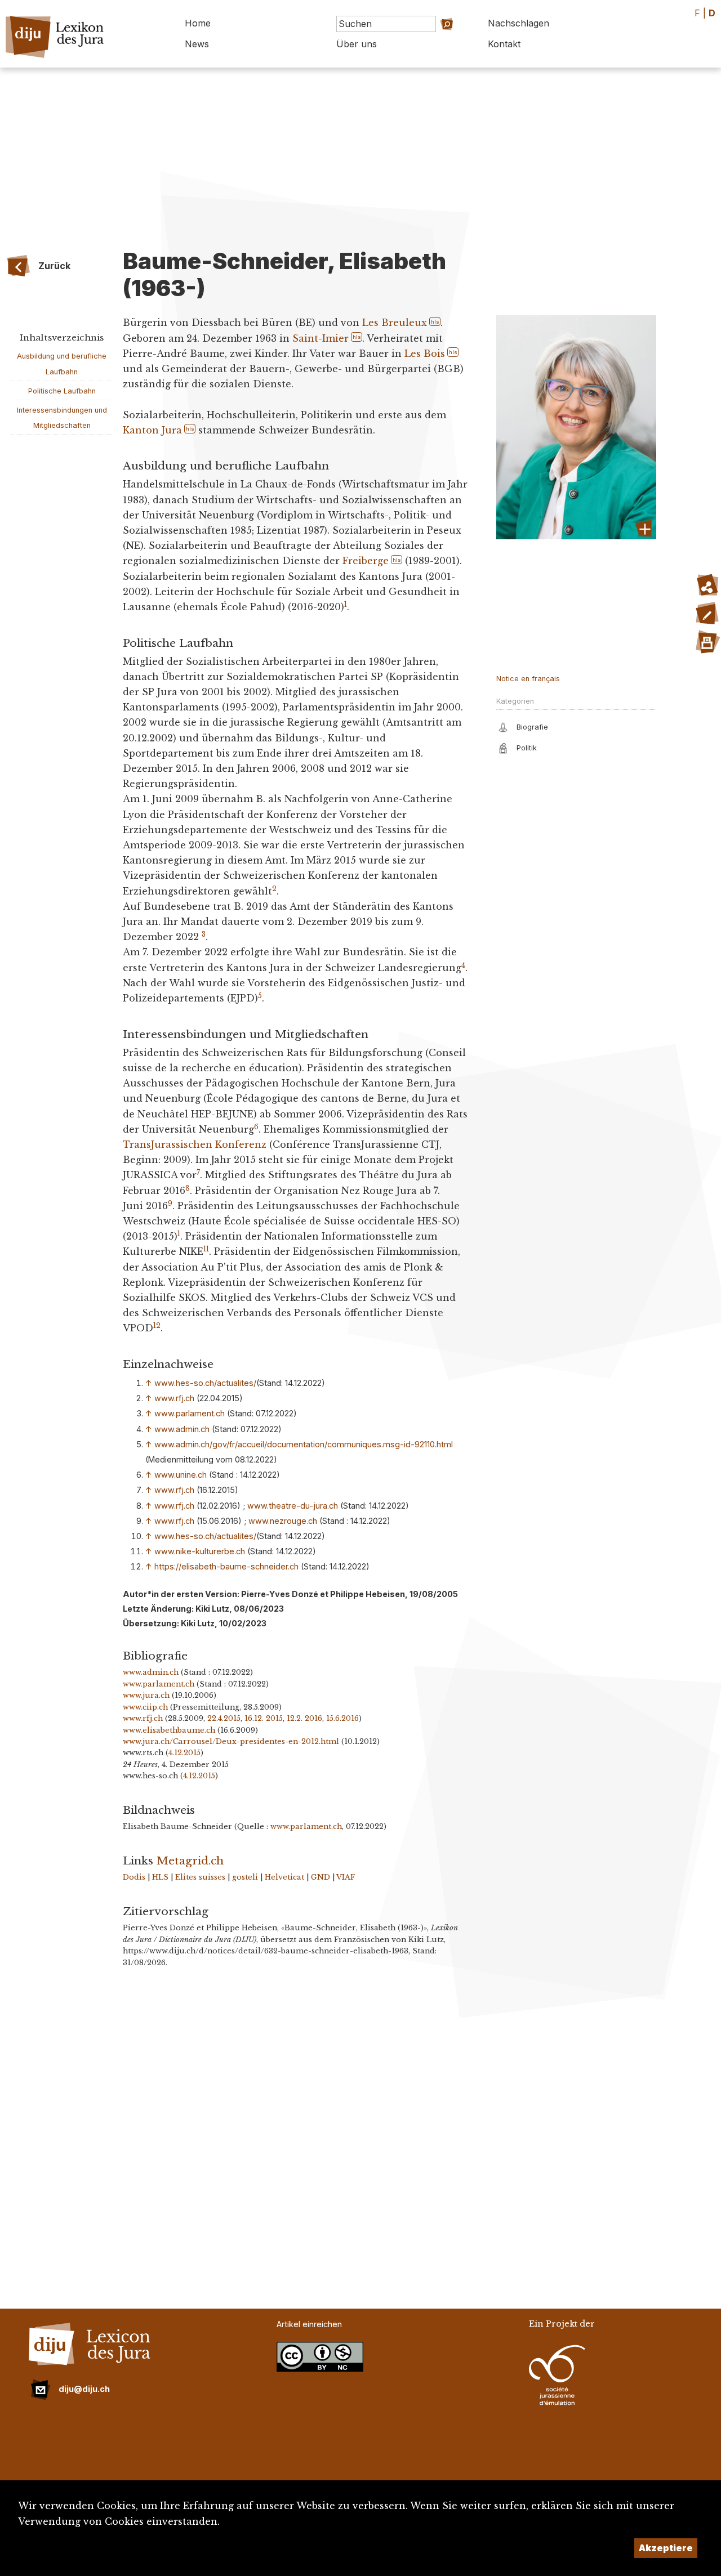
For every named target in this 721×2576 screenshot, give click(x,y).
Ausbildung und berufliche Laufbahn (62, 364)
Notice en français (528, 679)
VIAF (346, 1877)
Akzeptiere (666, 2548)
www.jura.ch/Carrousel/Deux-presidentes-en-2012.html (231, 1741)
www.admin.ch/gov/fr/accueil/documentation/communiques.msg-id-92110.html (304, 1444)
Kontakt (504, 44)
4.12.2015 (184, 1753)
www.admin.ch (182, 1429)
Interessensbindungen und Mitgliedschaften (62, 418)
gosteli (245, 1877)
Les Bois (425, 354)
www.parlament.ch (190, 1413)
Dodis (134, 1877)
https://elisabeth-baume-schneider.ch (226, 1566)
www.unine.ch (181, 1475)
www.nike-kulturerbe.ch (200, 1551)
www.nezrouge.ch (283, 1521)
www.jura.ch (146, 1695)
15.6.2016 (342, 1718)
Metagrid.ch (190, 1861)
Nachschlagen (519, 23)
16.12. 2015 (264, 1718)
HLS (160, 1877)
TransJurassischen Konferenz (195, 1144)
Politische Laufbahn (62, 391)
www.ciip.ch (145, 1707)
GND (321, 1877)
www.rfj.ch (174, 1398)
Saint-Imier (321, 338)
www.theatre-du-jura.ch (293, 1506)
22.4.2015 (224, 1718)
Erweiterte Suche (432, 40)
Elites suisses (200, 1877)
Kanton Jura (152, 430)
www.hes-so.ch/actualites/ (205, 1383)
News (197, 44)
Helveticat (284, 1877)
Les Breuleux (395, 323)
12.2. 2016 (304, 1718)
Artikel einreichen (309, 2324)
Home (198, 23)
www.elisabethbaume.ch (169, 1730)
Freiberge (366, 561)
